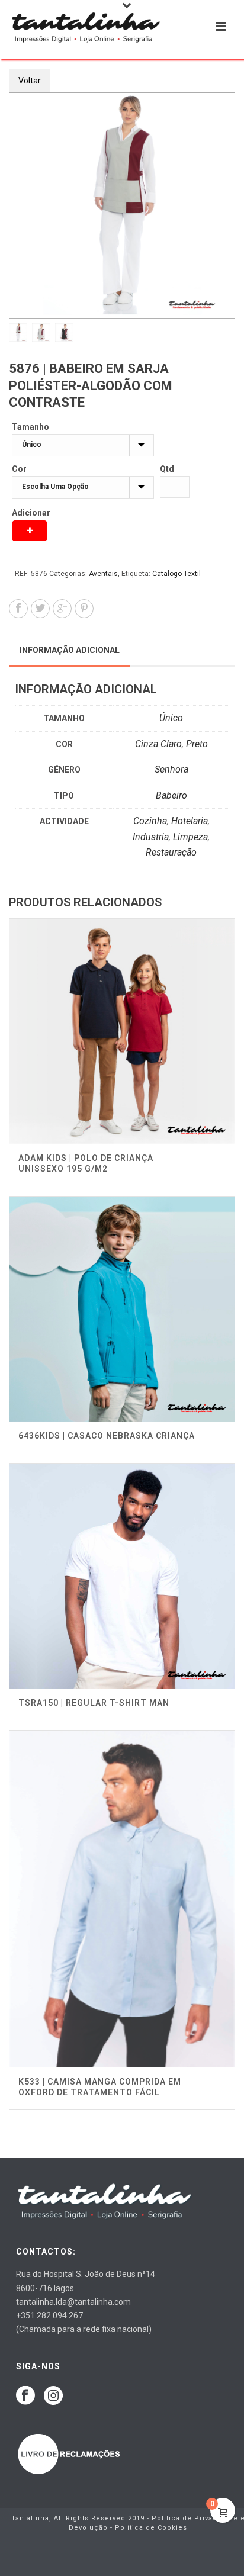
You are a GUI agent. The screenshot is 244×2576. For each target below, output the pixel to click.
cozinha (150, 821)
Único (171, 718)
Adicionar (31, 513)
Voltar (30, 81)
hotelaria (190, 821)
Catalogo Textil (176, 574)
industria (151, 837)
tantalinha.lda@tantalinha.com (73, 2302)
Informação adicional (70, 650)
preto (197, 744)
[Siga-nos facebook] (25, 2396)
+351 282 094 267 (49, 2315)
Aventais (103, 574)
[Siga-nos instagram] (53, 2396)
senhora (171, 769)
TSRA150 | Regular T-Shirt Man (94, 1703)
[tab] (70, 650)
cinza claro (158, 744)
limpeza (190, 837)
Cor (19, 469)
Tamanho (30, 427)
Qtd (167, 469)
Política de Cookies (151, 2528)
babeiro (171, 795)
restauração (171, 852)
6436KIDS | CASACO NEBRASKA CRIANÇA (107, 1436)
